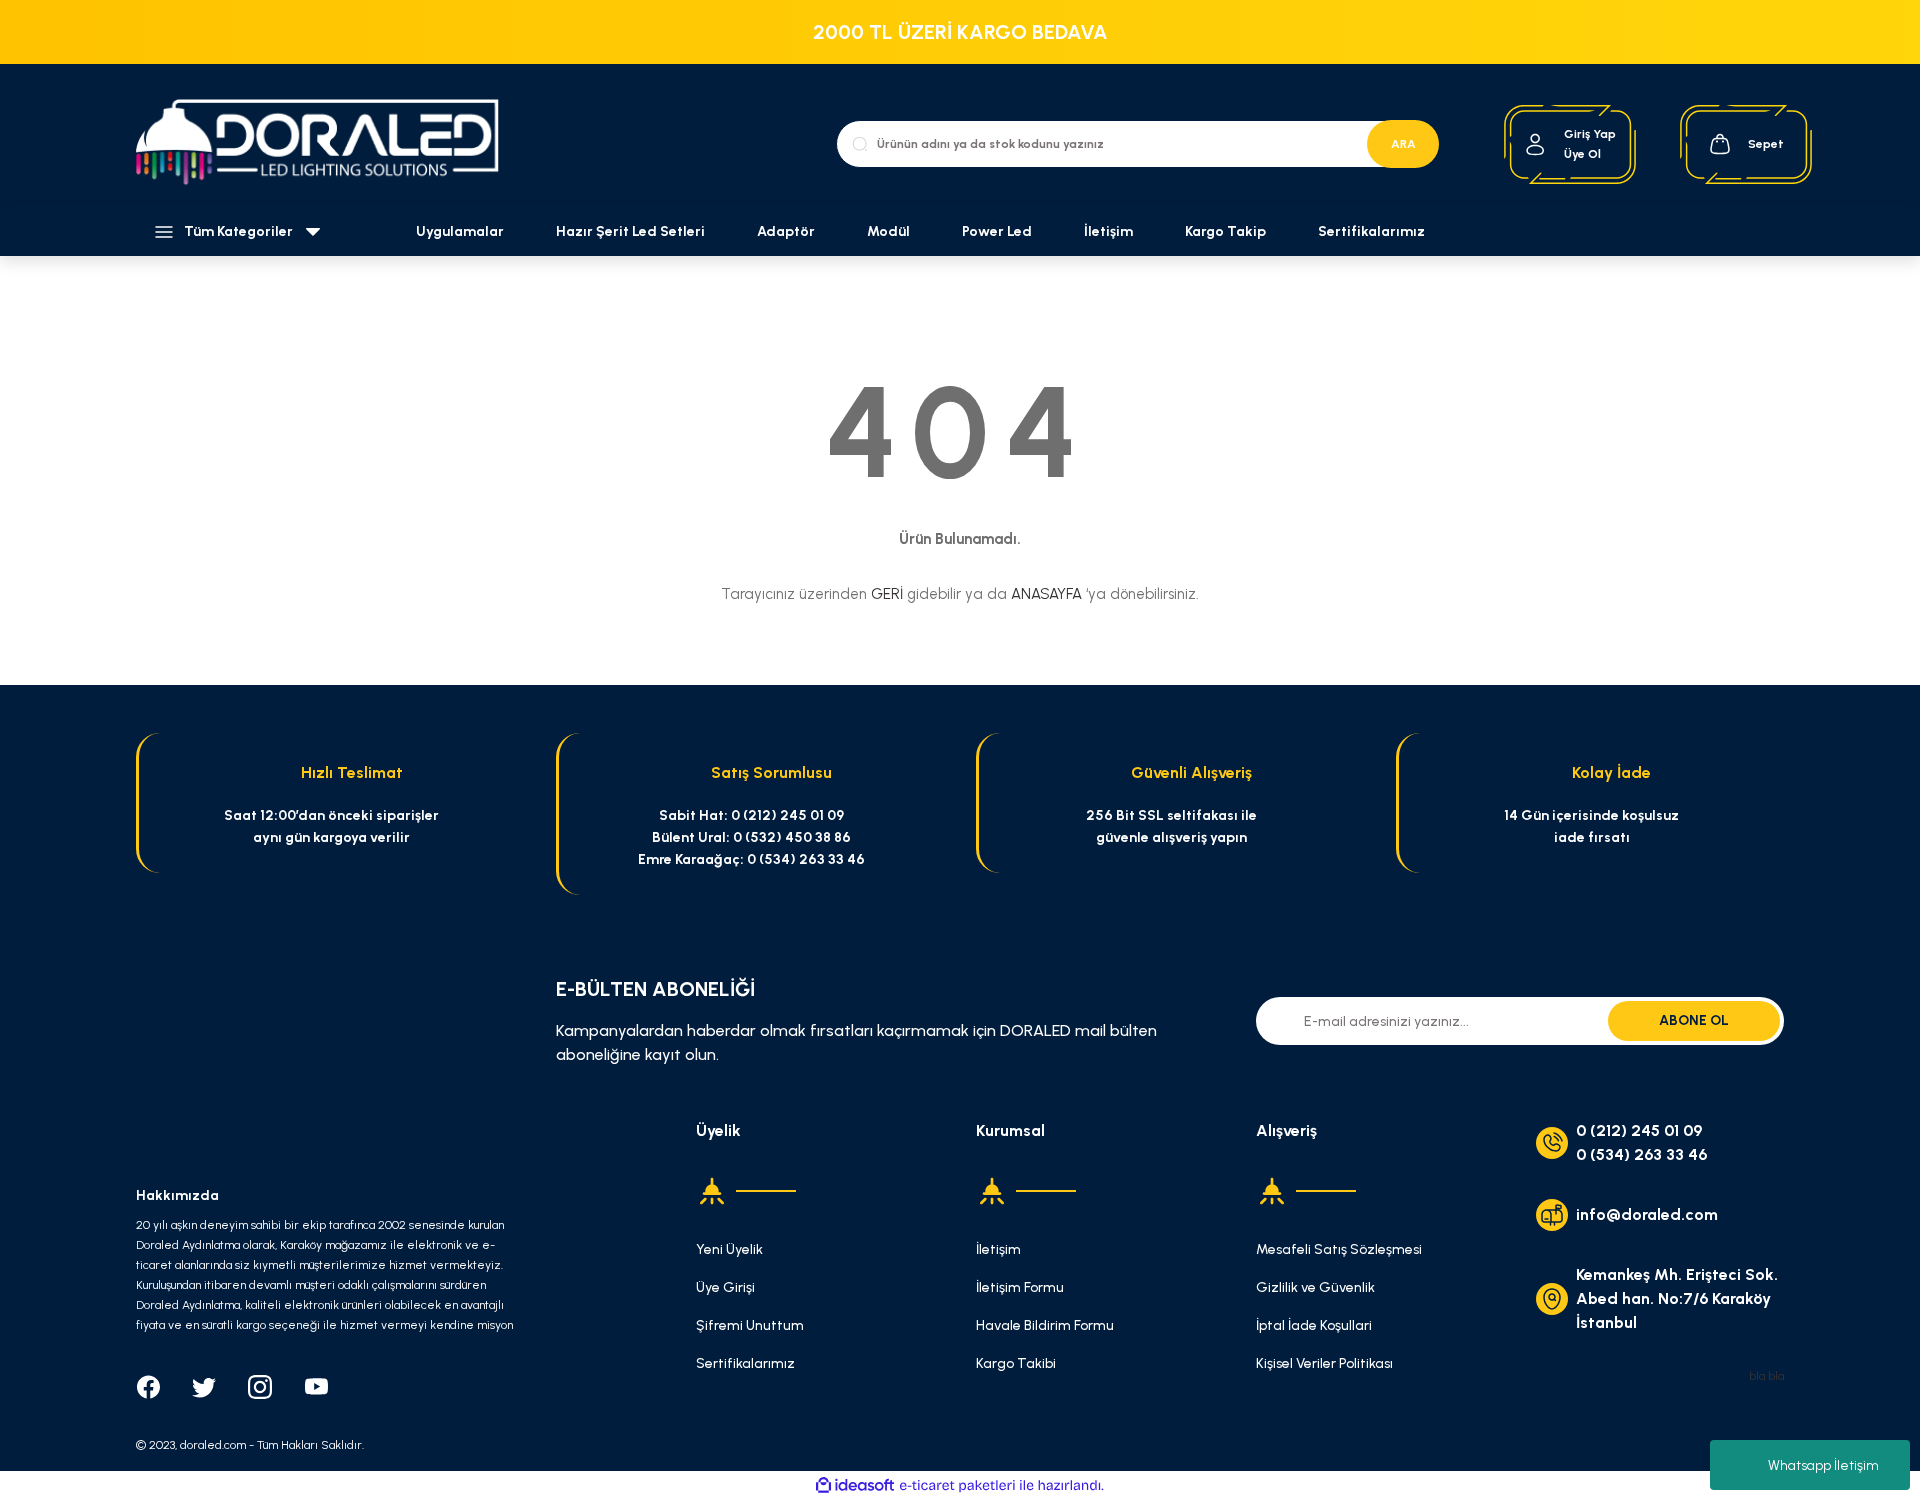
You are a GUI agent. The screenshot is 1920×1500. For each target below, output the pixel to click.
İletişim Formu (1020, 1287)
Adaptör (786, 231)
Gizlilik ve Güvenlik (1315, 1287)
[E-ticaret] (957, 1486)
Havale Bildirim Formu (1045, 1325)
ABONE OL (1694, 1020)
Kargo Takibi (1016, 1363)
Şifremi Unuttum (750, 1325)
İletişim (1108, 231)
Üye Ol (1582, 154)
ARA (1403, 144)
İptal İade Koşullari (1314, 1325)
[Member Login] (1535, 144)
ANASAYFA (1046, 594)
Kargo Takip (1225, 231)
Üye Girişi (725, 1287)
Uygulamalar (460, 231)
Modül (888, 231)
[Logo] (328, 144)
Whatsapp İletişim (1823, 1465)
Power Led (997, 231)
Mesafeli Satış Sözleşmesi (1339, 1249)
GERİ (887, 594)
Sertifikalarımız (1371, 231)
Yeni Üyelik (729, 1249)
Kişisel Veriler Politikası (1324, 1363)
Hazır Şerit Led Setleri (630, 231)
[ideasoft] (855, 1485)
